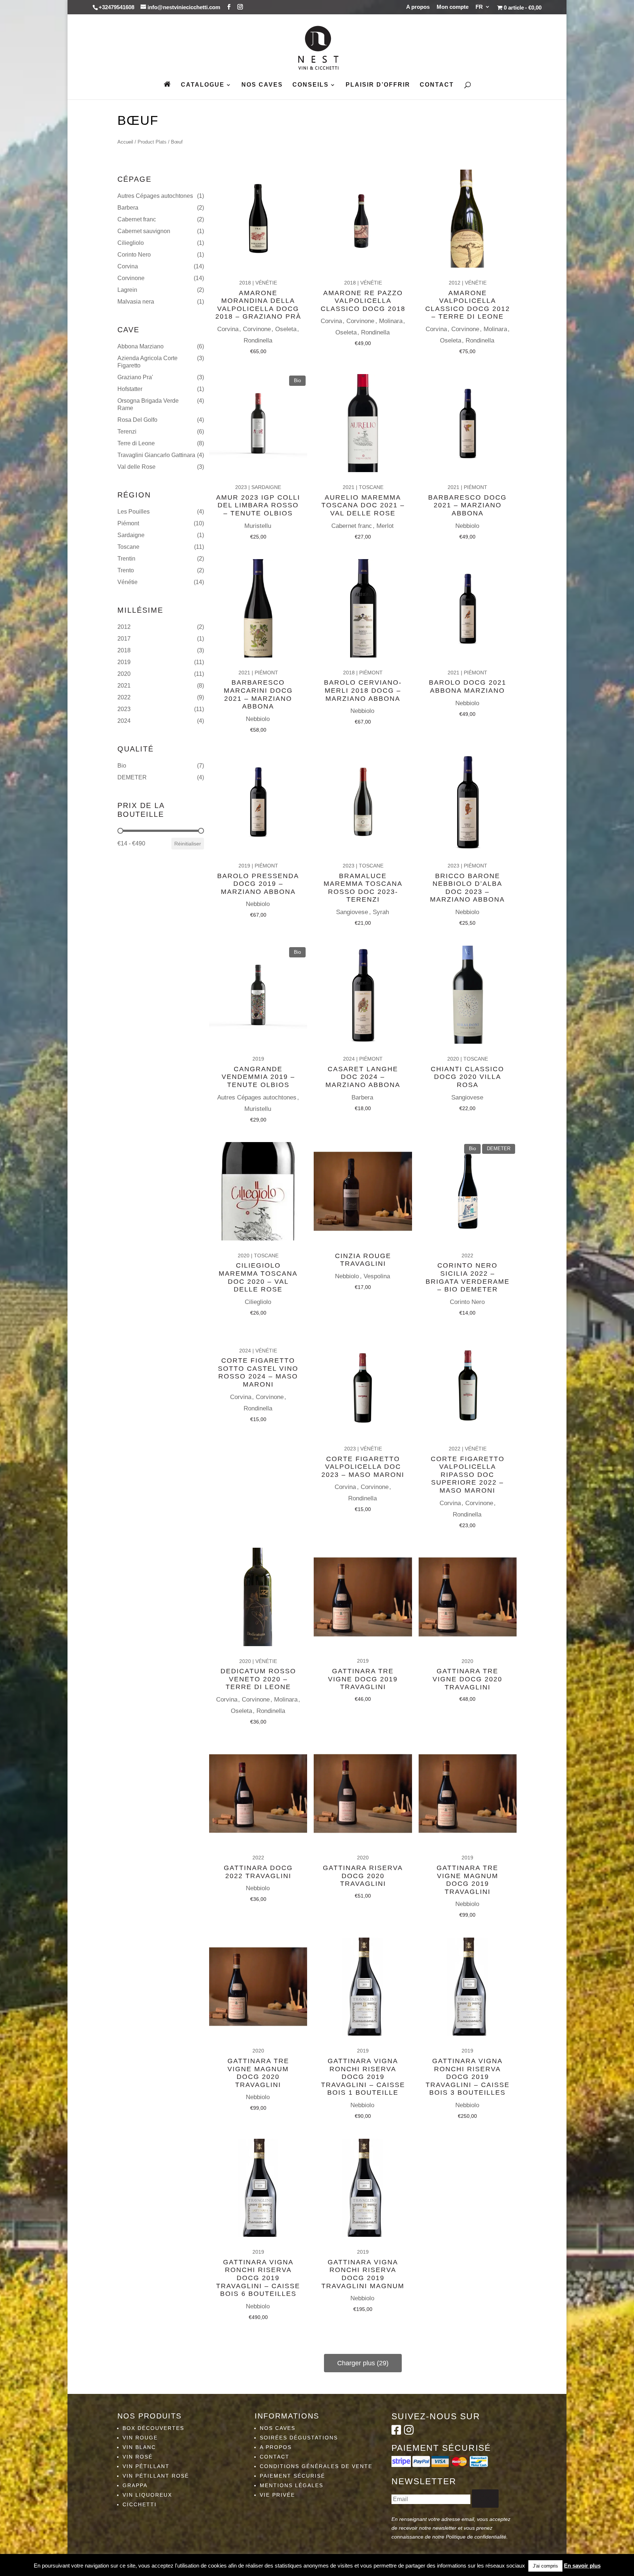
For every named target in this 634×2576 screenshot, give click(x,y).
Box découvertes (153, 2428)
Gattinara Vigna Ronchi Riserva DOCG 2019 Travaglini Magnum (363, 2274)
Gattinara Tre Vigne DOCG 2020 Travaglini (467, 1679)
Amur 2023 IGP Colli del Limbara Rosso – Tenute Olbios (258, 505)
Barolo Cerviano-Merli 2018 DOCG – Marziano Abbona (363, 690)
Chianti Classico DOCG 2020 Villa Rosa (467, 1077)
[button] (161, 196)
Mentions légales (292, 2485)
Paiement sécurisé (292, 2476)
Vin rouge (140, 2438)
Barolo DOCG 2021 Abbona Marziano (468, 686)
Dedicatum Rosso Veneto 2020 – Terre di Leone (258, 1679)
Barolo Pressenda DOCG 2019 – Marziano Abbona (258, 884)
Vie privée (277, 2495)
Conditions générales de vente (316, 2466)
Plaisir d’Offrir (378, 85)
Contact (437, 85)
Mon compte (453, 7)
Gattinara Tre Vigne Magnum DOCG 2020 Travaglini (258, 2073)
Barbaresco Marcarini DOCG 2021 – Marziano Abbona (258, 694)
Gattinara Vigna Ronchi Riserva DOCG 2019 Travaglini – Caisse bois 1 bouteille (363, 2077)
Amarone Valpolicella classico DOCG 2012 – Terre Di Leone (468, 305)
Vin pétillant (146, 2466)
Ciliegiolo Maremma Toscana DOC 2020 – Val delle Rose (258, 1277)
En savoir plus (582, 2566)
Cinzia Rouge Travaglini (363, 1260)
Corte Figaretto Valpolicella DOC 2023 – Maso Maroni (363, 1467)
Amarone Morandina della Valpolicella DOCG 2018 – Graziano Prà (258, 305)
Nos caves (262, 85)
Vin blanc (139, 2447)
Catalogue (203, 85)
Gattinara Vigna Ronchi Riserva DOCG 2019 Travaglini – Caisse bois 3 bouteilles (468, 2077)
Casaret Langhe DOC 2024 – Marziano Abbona (363, 1077)
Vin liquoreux (147, 2495)
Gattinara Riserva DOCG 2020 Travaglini (363, 1876)
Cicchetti (140, 2504)
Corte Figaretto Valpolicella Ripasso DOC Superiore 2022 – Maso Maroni (468, 1475)
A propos (418, 7)
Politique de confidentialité (476, 2537)
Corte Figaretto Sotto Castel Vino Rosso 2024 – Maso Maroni (258, 1372)
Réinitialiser (188, 844)
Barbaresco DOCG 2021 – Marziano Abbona (467, 505)
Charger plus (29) (363, 2363)
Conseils (311, 85)
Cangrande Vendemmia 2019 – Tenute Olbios (258, 1077)
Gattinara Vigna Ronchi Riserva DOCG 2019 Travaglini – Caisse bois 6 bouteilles (258, 2278)
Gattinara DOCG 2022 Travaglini (258, 1872)
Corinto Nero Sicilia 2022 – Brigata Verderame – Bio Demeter (468, 1277)
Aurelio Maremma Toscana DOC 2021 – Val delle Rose (363, 505)
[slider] (120, 831)
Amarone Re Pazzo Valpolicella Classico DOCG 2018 (363, 301)
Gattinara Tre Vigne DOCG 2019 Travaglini (363, 1679)
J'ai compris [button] (545, 2566)
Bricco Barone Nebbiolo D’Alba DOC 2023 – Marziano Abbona (467, 888)
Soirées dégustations (299, 2438)
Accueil (125, 142)
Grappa (135, 2485)
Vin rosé (138, 2457)
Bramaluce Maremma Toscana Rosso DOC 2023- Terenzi (363, 888)
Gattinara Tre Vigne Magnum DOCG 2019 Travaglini (467, 1880)
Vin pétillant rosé (156, 2476)
